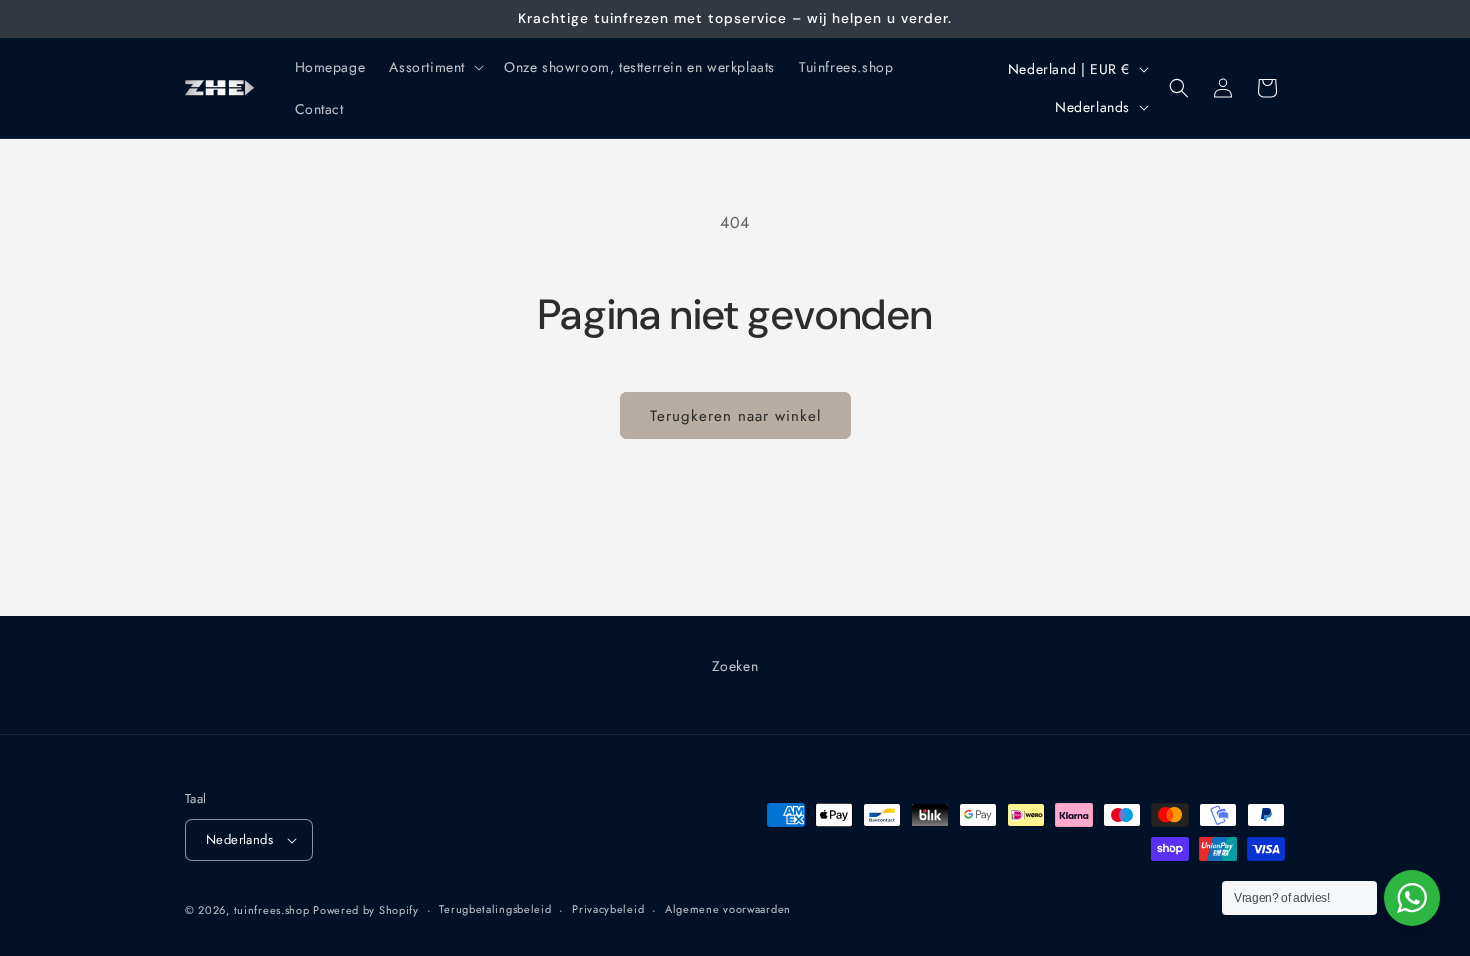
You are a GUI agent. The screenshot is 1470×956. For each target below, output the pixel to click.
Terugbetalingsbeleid (495, 909)
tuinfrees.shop (274, 910)
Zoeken (735, 666)
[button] (434, 67)
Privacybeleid (608, 909)
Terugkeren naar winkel (735, 416)
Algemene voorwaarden (728, 909)
